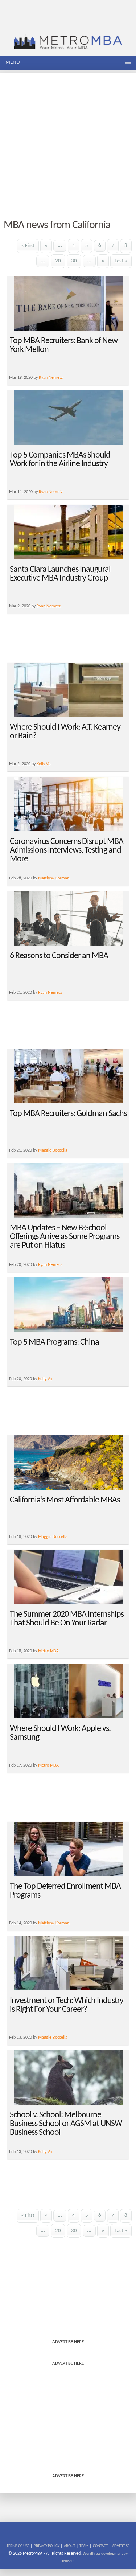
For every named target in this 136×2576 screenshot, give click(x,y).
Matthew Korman (54, 878)
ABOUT (69, 2546)
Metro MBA (48, 1651)
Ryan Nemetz (51, 378)
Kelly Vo (44, 764)
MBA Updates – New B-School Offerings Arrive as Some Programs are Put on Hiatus (65, 1237)
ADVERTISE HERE (68, 2342)
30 (74, 261)
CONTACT (100, 2546)
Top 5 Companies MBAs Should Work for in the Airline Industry (60, 460)
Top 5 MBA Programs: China (54, 1342)
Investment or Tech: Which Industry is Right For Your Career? (67, 2005)
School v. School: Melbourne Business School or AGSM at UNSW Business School (66, 2124)
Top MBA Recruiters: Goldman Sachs (68, 1114)
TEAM (84, 2546)
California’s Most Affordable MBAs (65, 1500)
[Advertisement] (68, 141)
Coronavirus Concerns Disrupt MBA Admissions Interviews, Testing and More (67, 850)
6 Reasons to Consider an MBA (59, 956)
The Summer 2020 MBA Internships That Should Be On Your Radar (67, 1619)
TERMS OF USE (18, 2546)
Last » (121, 261)
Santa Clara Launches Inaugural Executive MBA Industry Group (60, 574)
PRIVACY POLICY (47, 2546)
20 (58, 261)
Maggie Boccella (53, 1150)
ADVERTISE (121, 2546)
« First (28, 246)
